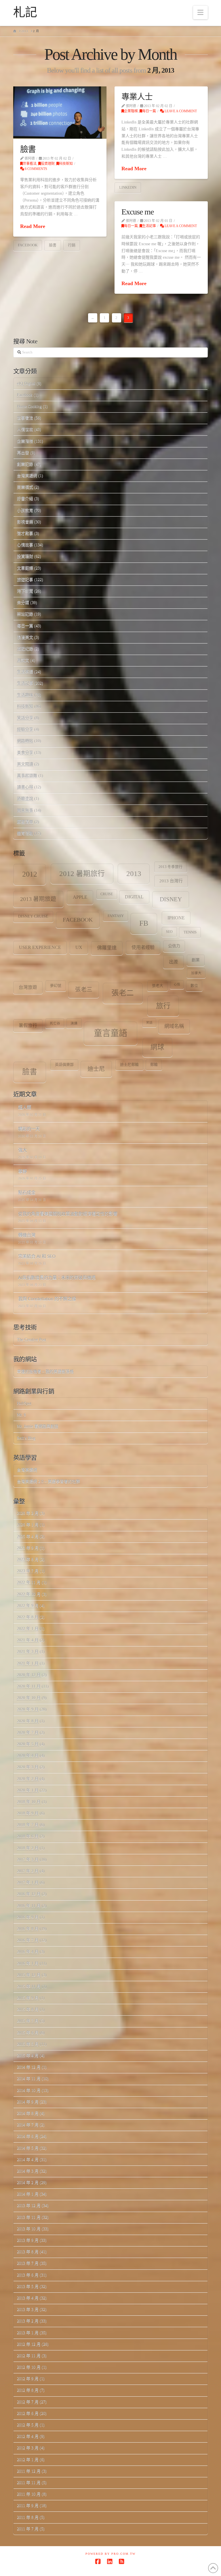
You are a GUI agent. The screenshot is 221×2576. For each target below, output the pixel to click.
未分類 (23, 603)
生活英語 (25, 672)
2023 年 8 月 (28, 1559)
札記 (25, 12)
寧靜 (22, 1172)
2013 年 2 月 (28, 2321)
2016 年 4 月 (28, 1952)
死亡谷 (55, 1023)
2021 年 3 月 (28, 1652)
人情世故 (25, 429)
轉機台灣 (27, 1235)
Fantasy (116, 916)
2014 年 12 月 (29, 2067)
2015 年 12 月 (29, 1975)
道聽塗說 (25, 799)
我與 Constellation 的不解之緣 (47, 1299)
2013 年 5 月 (28, 2286)
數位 (194, 986)
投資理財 (48, 164)
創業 (196, 960)
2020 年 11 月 (29, 1686)
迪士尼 (96, 1069)
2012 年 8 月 (28, 2390)
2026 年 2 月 (28, 1513)
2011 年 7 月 (28, 2529)
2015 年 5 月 (28, 2044)
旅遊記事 (25, 580)
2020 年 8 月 (28, 1721)
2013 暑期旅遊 (38, 899)
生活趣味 (25, 695)
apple (80, 897)
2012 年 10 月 (29, 2367)
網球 (157, 1047)
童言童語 (110, 1033)
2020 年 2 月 (28, 1779)
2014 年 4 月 (28, 2160)
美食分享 (25, 753)
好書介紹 (25, 499)
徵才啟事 (25, 533)
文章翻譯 (25, 568)
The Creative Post (32, 1340)
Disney (171, 899)
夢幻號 (56, 986)
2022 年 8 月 (28, 1617)
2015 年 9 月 (28, 1998)
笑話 (149, 1023)
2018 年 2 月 (28, 1848)
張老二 (123, 993)
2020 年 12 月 (29, 1675)
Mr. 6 (21, 1415)
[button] (200, 12)
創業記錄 (25, 464)
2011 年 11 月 (29, 2483)
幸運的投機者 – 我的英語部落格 (45, 1371)
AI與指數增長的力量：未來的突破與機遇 (57, 1278)
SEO (169, 932)
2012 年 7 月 (28, 2402)
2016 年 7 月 (28, 1940)
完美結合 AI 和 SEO (37, 1257)
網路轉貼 (25, 741)
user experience (40, 947)
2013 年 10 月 (29, 2229)
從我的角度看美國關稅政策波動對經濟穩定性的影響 (68, 1214)
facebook (28, 245)
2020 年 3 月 (28, 1767)
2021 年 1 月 (28, 1663)
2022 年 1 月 (28, 1629)
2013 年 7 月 (28, 2263)
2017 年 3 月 (28, 1860)
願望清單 (25, 822)
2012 (30, 874)
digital (134, 897)
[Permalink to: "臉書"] (60, 113)
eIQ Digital (26, 383)
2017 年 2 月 (28, 1871)
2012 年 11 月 (29, 2356)
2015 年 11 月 (29, 1986)
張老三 (84, 989)
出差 (174, 962)
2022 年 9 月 (28, 1606)
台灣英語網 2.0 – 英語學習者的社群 (48, 1481)
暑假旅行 (28, 1025)
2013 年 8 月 (28, 2252)
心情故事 (25, 545)
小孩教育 (25, 510)
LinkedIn (128, 187)
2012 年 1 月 (28, 2460)
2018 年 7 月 (28, 1825)
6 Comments (36, 169)
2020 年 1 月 (28, 1790)
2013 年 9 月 (28, 2240)
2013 (134, 874)
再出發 (23, 453)
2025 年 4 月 (28, 1536)
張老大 (158, 986)
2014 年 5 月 (28, 2148)
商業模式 (25, 487)
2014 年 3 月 (28, 2171)
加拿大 (196, 973)
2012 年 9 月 (28, 2379)
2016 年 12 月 (29, 1894)
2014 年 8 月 (28, 2113)
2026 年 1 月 (28, 1525)
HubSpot (24, 1403)
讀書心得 (25, 787)
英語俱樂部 (64, 1065)
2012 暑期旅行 (82, 874)
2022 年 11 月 (29, 1582)
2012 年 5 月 (28, 2425)
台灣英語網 (27, 476)
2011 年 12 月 (29, 2471)
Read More (33, 226)
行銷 (72, 245)
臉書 (28, 149)
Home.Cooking (29, 406)
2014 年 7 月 (28, 2125)
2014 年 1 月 (28, 2194)
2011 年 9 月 (28, 2506)
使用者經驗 (143, 947)
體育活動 (25, 833)
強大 (22, 1150)
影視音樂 (25, 522)
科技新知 (66, 164)
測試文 (23, 660)
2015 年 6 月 (28, 2033)
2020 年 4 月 (28, 1756)
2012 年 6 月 (28, 2413)
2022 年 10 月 (29, 1594)
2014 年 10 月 (29, 2090)
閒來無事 (25, 810)
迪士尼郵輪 (129, 1065)
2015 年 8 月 (28, 2009)
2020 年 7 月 (28, 1733)
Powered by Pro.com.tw (110, 2554)
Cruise (107, 894)
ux (79, 947)
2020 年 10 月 (29, 1698)
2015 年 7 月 (28, 2021)
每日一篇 (149, 111)
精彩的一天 (29, 1129)
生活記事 (149, 226)
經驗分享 (25, 729)
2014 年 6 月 (28, 2136)
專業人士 (137, 97)
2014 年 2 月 (28, 2183)
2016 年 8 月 (28, 1929)
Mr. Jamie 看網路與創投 (38, 1426)
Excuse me (138, 212)
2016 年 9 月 (28, 1917)
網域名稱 (174, 1026)
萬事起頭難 (27, 776)
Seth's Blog (26, 1438)
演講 (74, 1023)
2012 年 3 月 (28, 2448)
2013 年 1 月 (28, 2333)
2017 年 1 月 (28, 1882)
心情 (177, 984)
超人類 (25, 1108)
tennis (190, 932)
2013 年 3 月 (28, 2309)
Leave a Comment (180, 111)
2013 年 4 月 (28, 2298)
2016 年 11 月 (29, 1906)
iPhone (176, 918)
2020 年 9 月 (28, 1709)
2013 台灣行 (171, 881)
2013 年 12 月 (29, 2205)
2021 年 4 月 (28, 1640)
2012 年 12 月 (29, 2344)
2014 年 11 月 (29, 2079)
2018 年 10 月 (29, 1802)
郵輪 (154, 1065)
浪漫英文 (25, 637)
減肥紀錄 (25, 649)
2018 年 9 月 (28, 1813)
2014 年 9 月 (28, 2102)
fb (144, 923)
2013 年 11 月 (29, 2217)
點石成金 (27, 1193)
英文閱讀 (25, 764)
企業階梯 (131, 111)
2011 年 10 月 (29, 2494)
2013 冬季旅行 (170, 867)
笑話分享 (25, 718)
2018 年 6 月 (28, 1836)
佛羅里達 (107, 948)
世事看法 (30, 164)
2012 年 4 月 (28, 2436)
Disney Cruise (33, 916)
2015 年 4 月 (28, 2056)
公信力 (174, 946)
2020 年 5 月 (28, 1744)
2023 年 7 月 (28, 1571)
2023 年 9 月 (28, 1548)
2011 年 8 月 (28, 2517)
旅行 (163, 1006)
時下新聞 (25, 591)
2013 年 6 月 (28, 2275)
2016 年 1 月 (28, 1963)
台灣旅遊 (28, 987)
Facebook (25, 395)
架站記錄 (25, 614)
